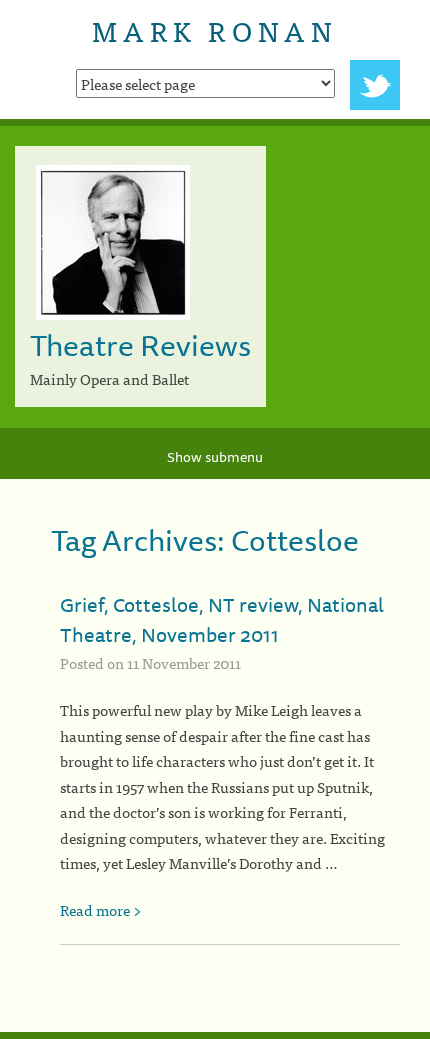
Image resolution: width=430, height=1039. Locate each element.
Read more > (101, 909)
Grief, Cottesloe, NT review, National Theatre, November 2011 (222, 619)
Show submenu (215, 457)
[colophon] (215, 1035)
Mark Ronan (214, 30)
